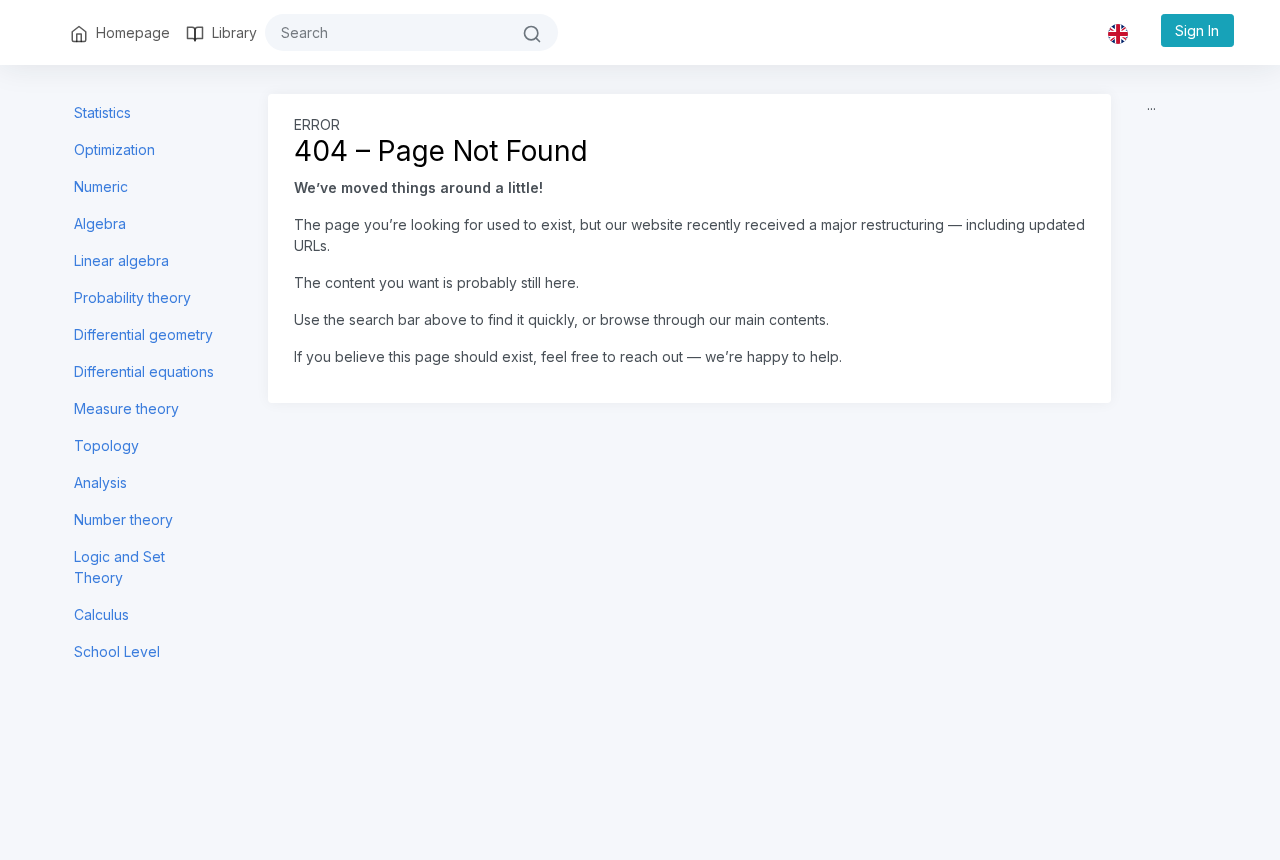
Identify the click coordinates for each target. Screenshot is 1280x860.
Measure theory (126, 408)
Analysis (100, 482)
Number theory (123, 519)
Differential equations (144, 371)
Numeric (101, 186)
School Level (117, 651)
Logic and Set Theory (119, 567)
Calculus (101, 614)
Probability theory (132, 297)
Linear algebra (121, 260)
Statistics (102, 112)
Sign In (1197, 30)
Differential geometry (143, 334)
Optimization (114, 149)
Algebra (100, 223)
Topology (106, 445)
